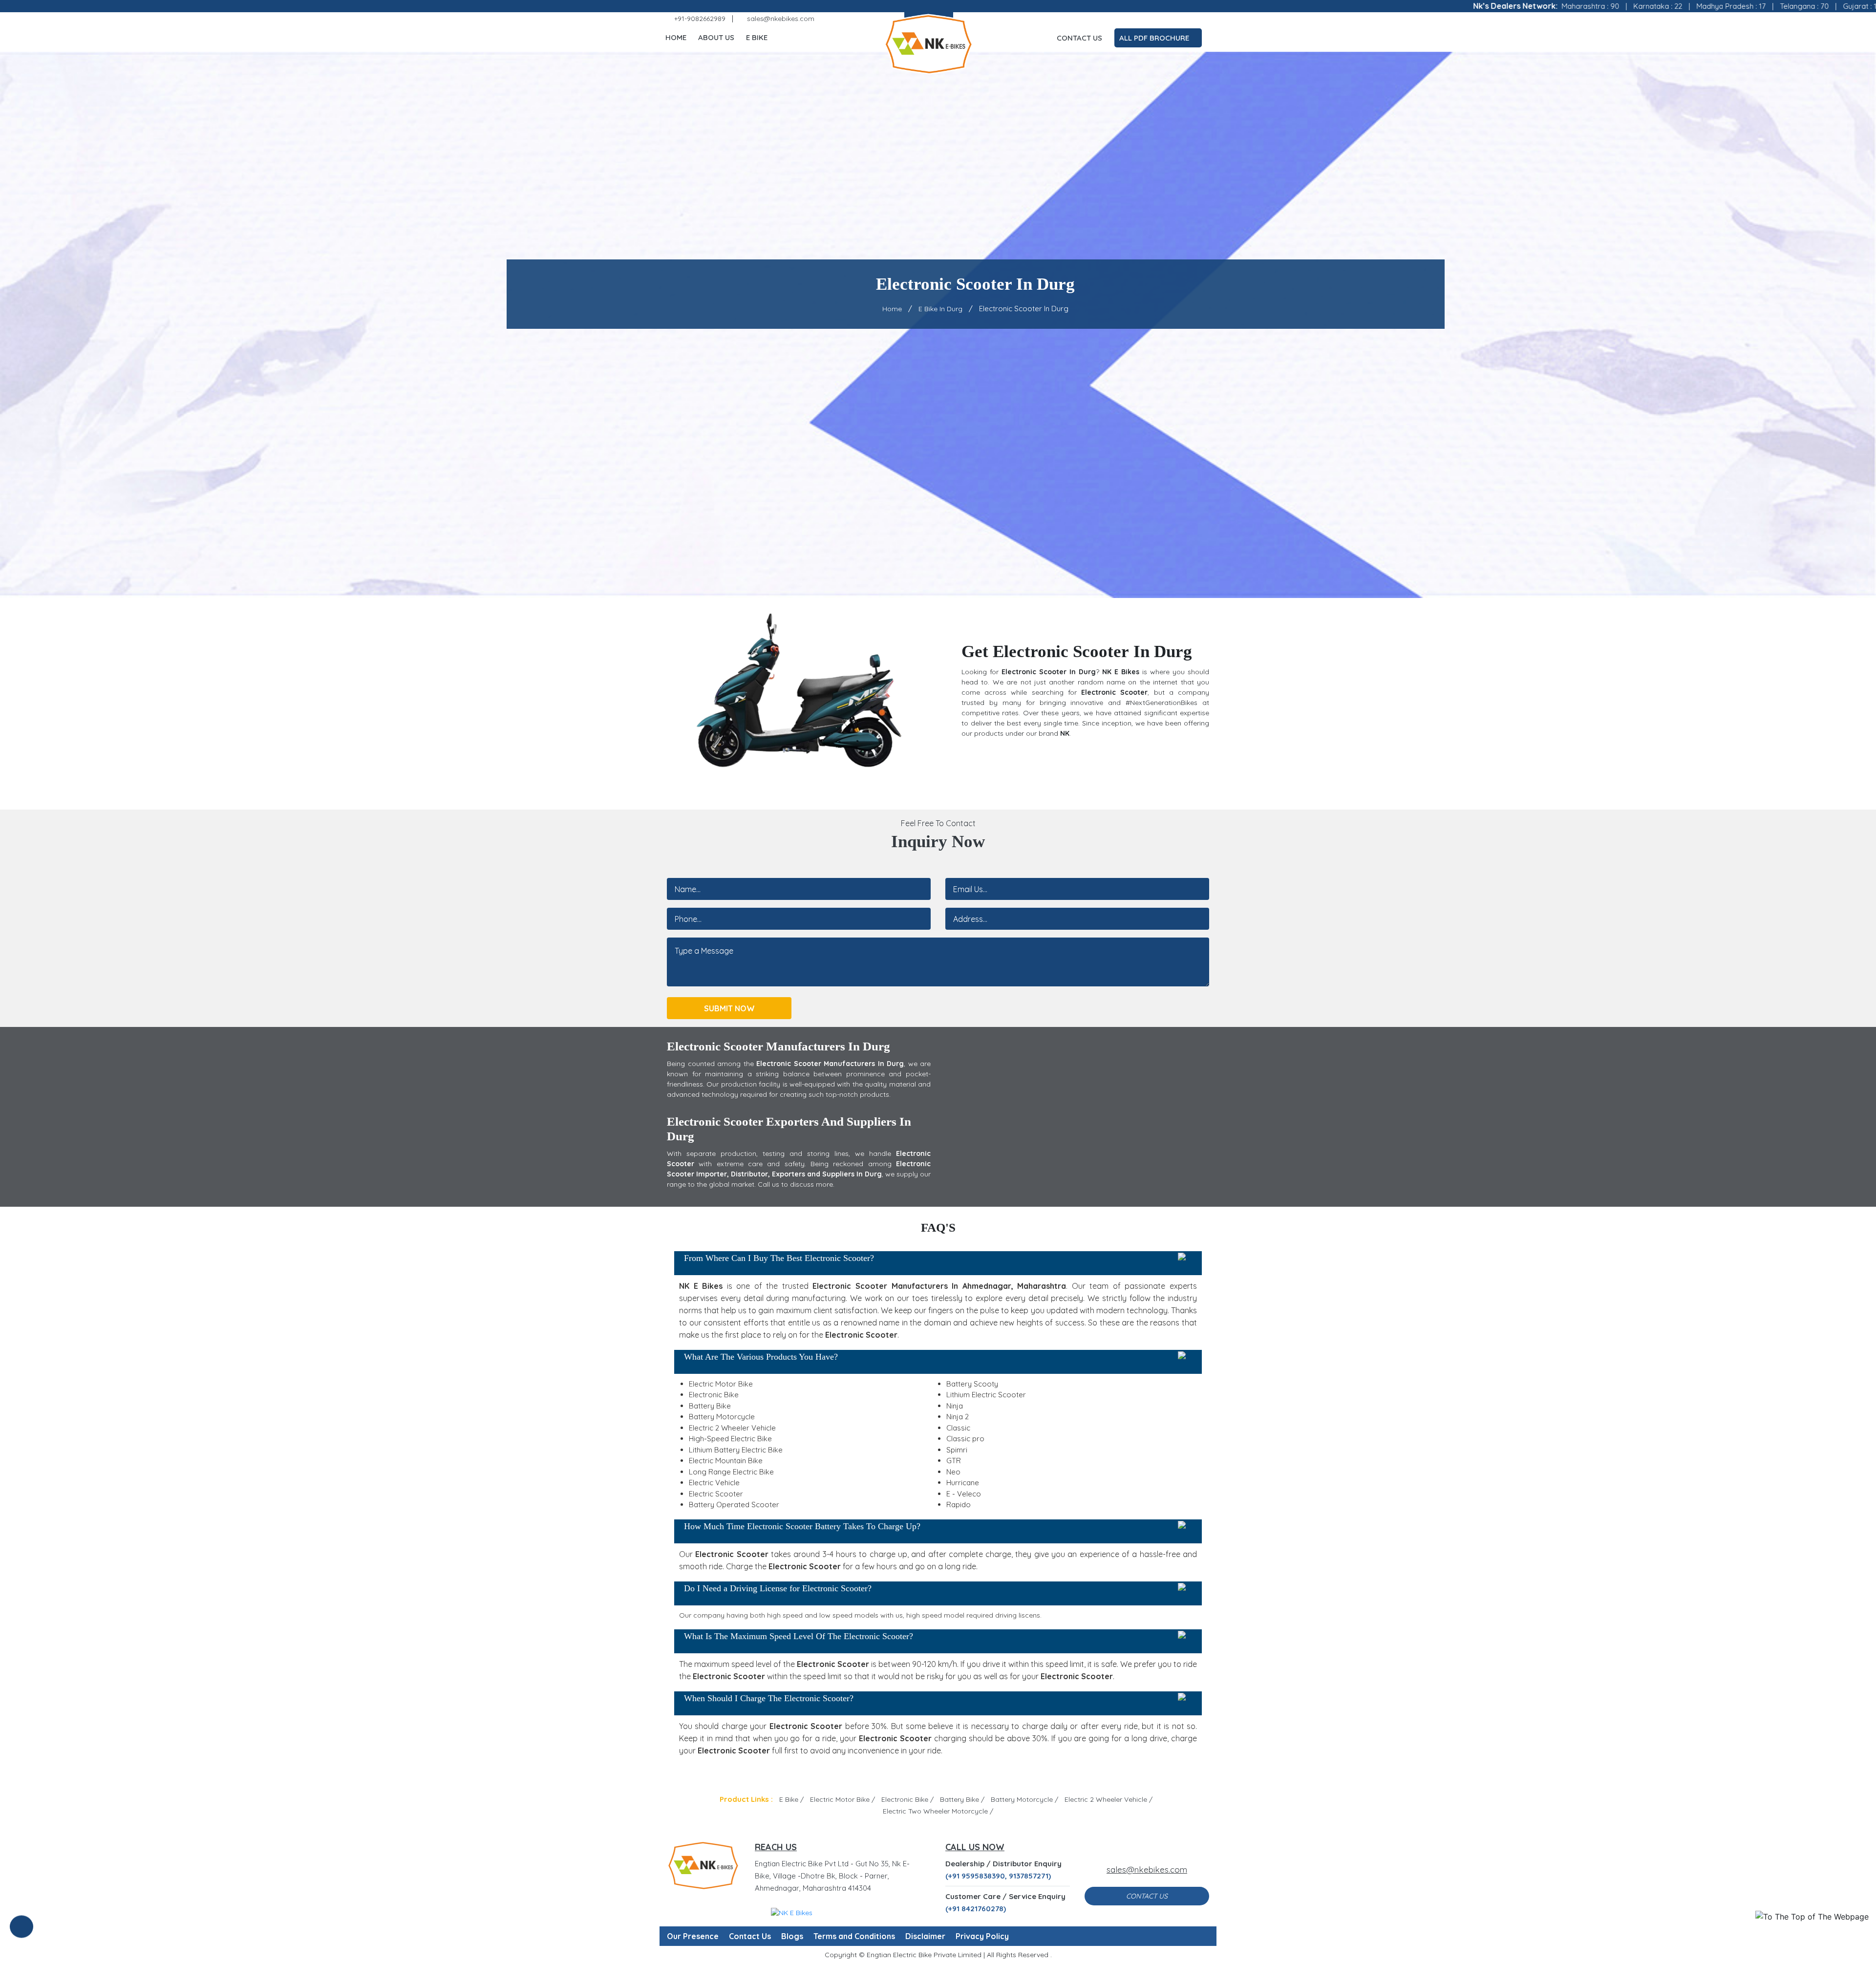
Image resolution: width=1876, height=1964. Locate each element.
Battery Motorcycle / (1024, 1799)
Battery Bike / (962, 1799)
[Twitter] (1149, 19)
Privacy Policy (982, 1936)
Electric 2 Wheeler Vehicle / (1109, 1799)
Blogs (792, 1936)
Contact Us (1079, 38)
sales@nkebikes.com (780, 19)
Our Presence (693, 1936)
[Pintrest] (1177, 19)
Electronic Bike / (907, 1799)
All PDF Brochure (1155, 38)
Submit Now (729, 1008)
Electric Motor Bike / (842, 1799)
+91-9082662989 (699, 19)
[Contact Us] (21, 1928)
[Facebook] (1134, 19)
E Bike (757, 37)
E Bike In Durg (940, 309)
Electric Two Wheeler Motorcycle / (938, 1811)
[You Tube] (1205, 19)
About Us (716, 37)
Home (676, 37)
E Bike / (791, 1799)
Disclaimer (925, 1936)
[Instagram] (1163, 19)
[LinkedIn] (1191, 19)
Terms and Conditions (854, 1936)
